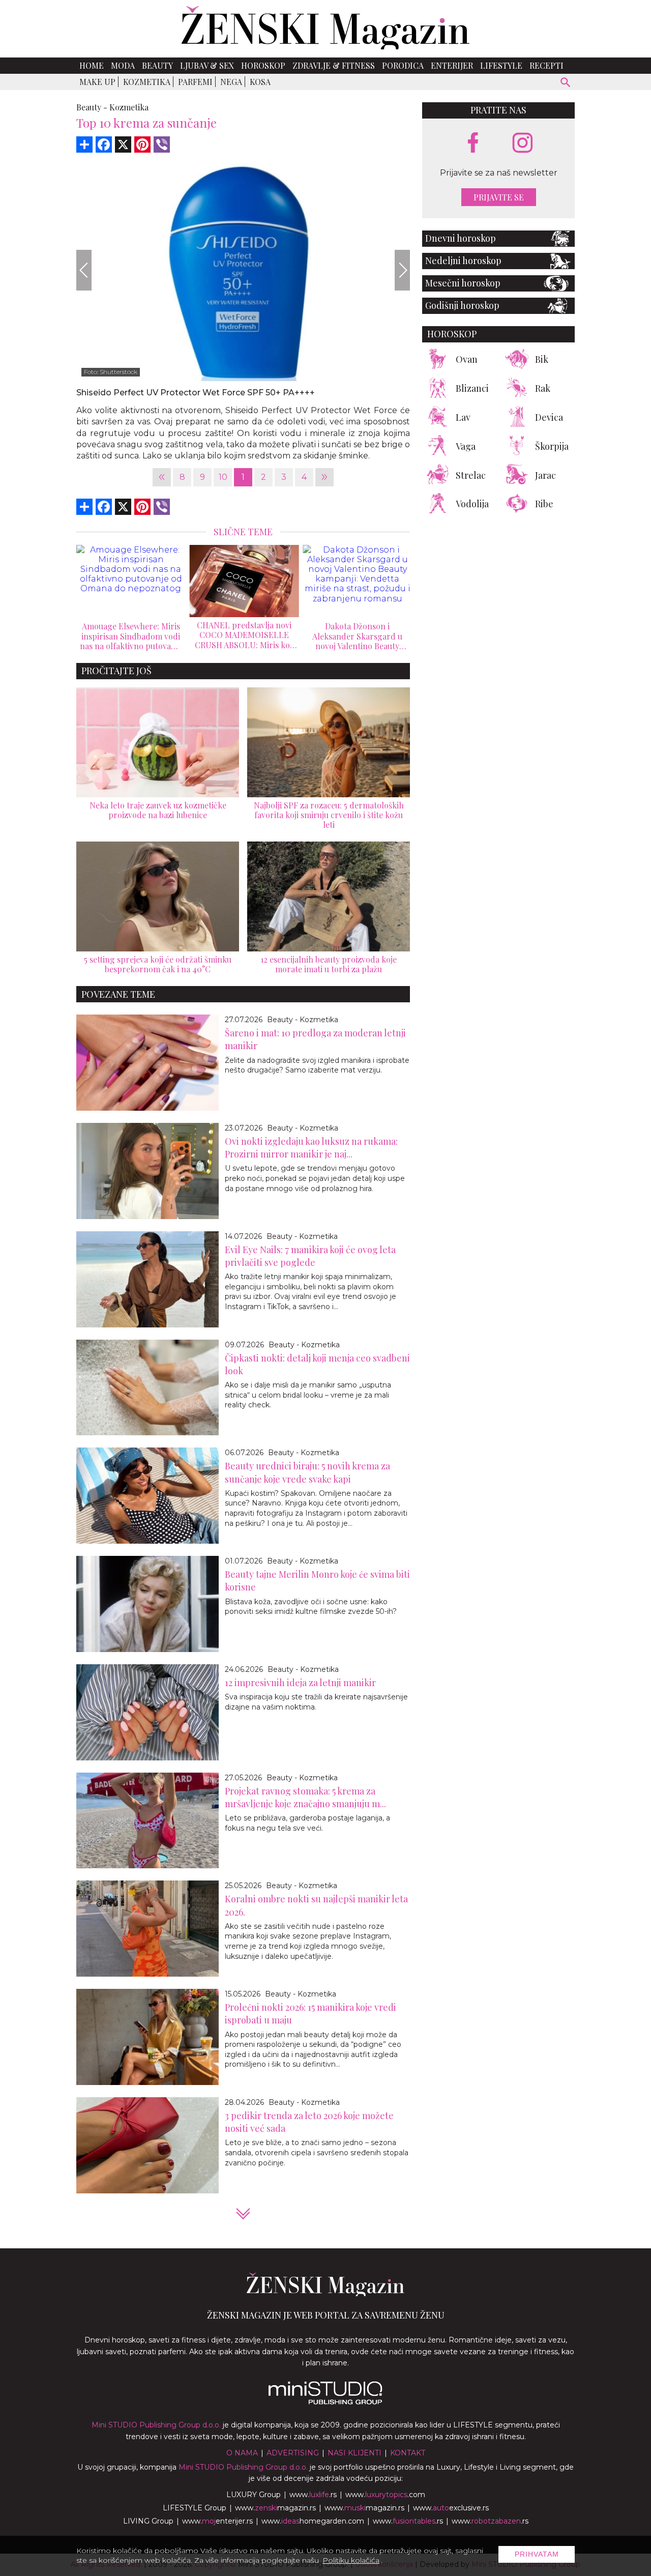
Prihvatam (537, 2554)
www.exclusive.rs (451, 2508)
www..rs (313, 2495)
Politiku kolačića (351, 2560)
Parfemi (195, 82)
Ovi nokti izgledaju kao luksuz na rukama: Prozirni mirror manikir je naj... (311, 1148)
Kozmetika (147, 82)
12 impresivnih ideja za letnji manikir (300, 1683)
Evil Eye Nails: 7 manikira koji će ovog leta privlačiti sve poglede (310, 1256)
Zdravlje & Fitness (334, 65)
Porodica (403, 65)
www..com (385, 2495)
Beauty (157, 65)
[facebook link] (473, 143)
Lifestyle (501, 65)
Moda (123, 65)
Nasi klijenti (354, 2453)
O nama (242, 2453)
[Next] (402, 270)
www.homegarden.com (313, 2521)
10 (223, 477)
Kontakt (408, 2453)
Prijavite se (499, 197)
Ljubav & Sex (207, 65)
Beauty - (92, 107)
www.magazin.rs (275, 2508)
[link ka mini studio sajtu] (325, 2402)
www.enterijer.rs (217, 2521)
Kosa (260, 82)
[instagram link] (523, 143)
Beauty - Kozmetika (303, 1020)
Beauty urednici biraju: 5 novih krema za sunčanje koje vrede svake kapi (307, 1472)
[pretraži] (566, 84)
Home (92, 65)
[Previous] (84, 270)
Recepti (546, 65)
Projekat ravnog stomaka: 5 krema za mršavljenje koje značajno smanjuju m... (305, 1797)
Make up (97, 82)
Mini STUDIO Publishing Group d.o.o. (156, 2425)
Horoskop (263, 65)
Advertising (293, 2453)
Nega (231, 82)
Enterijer (452, 65)
